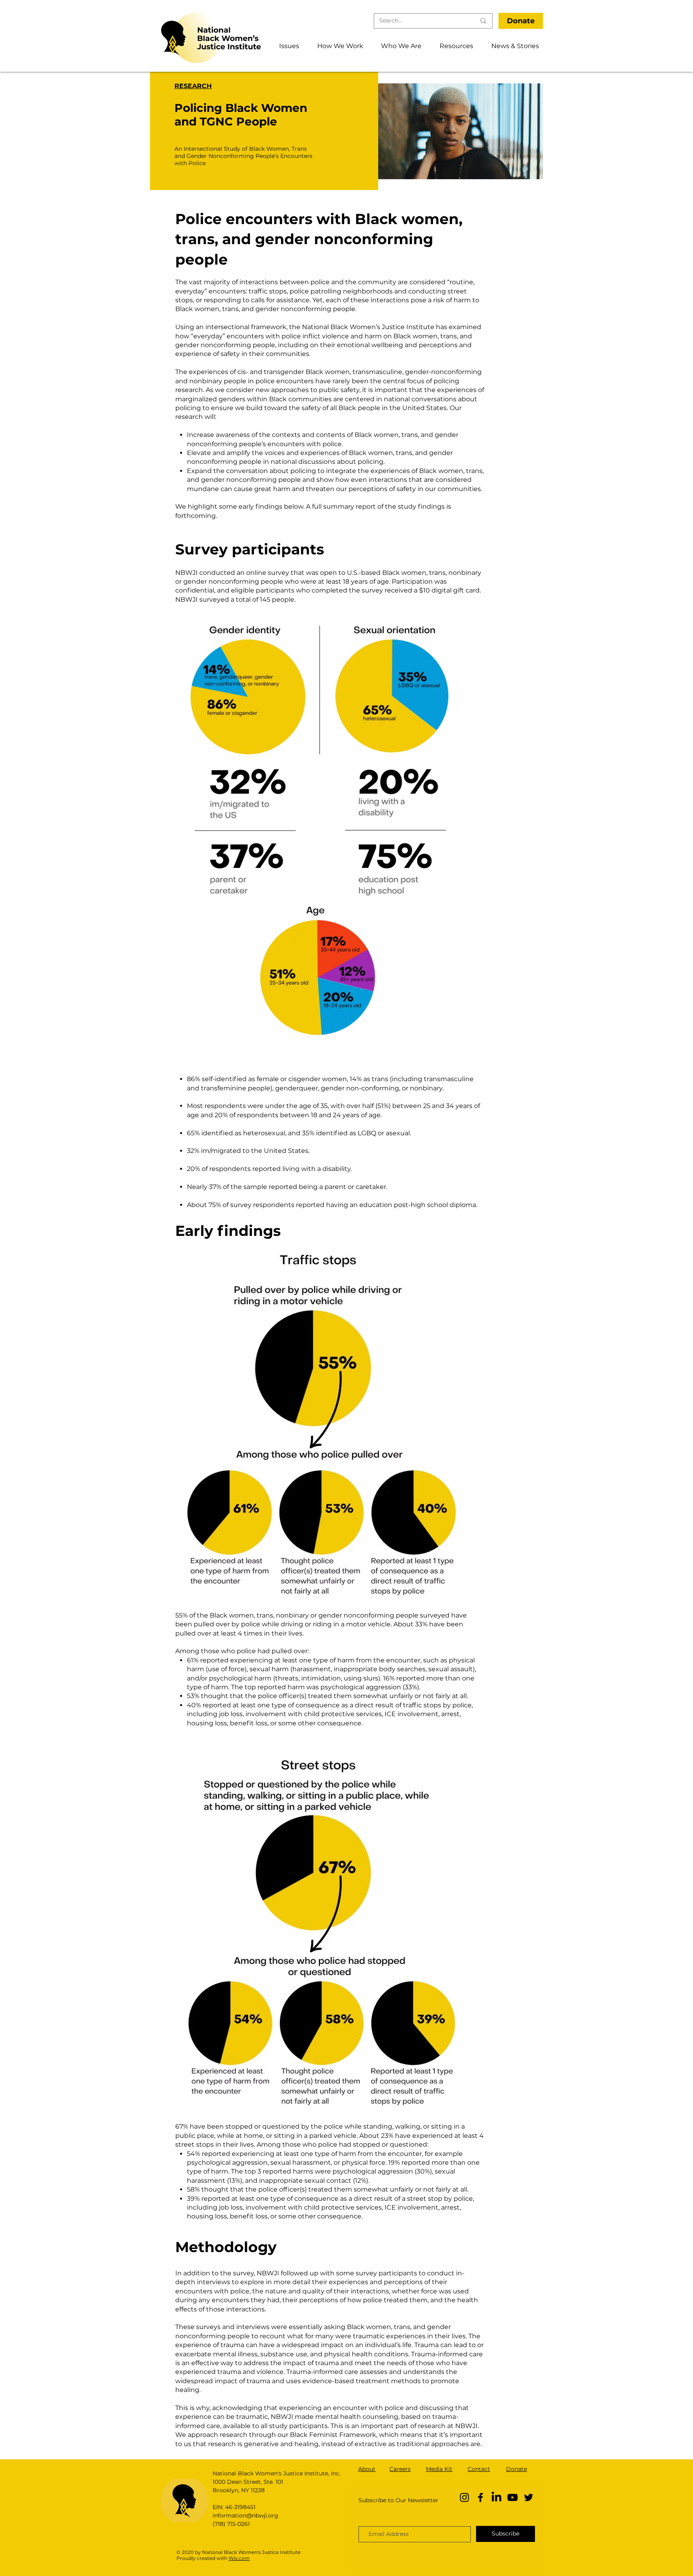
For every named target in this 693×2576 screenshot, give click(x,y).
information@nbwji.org (245, 2515)
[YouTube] (513, 2497)
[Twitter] (529, 2497)
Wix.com (239, 2558)
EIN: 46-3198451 (234, 2507)
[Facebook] (480, 2497)
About (367, 2469)
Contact (479, 2469)
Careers (400, 2469)
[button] (286, 46)
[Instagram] (464, 2497)
